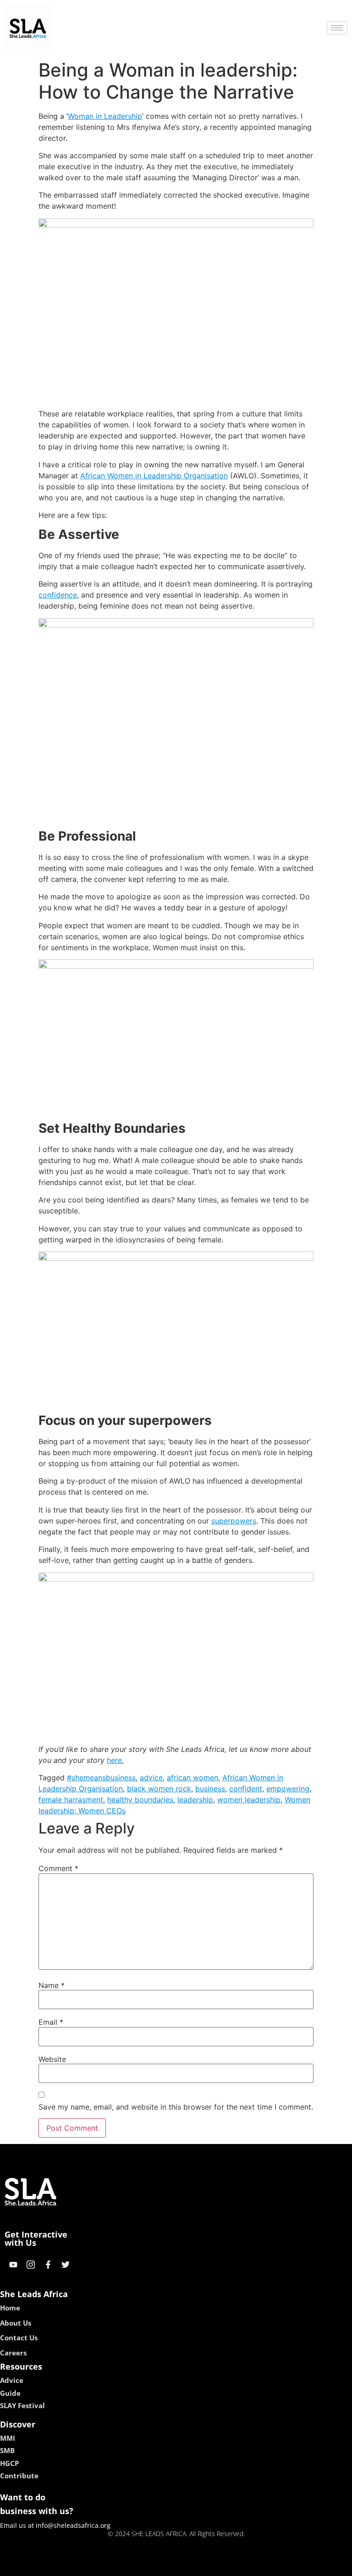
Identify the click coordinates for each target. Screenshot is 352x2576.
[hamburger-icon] (337, 28)
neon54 (240, 2566)
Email (51, 2022)
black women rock (159, 1789)
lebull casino (152, 2566)
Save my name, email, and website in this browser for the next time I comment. (176, 2107)
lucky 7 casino (200, 2566)
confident (246, 1789)
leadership (195, 1800)
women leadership (249, 1800)
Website (52, 2059)
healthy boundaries (140, 1800)
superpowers (234, 1521)
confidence (58, 595)
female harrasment (71, 1800)
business (210, 1789)
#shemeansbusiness (101, 1778)
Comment (58, 1868)
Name (52, 1985)
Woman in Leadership (105, 116)
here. (115, 1760)
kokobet (113, 2566)
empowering (288, 1789)
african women (192, 1778)
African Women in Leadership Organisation (154, 476)
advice (151, 1778)
